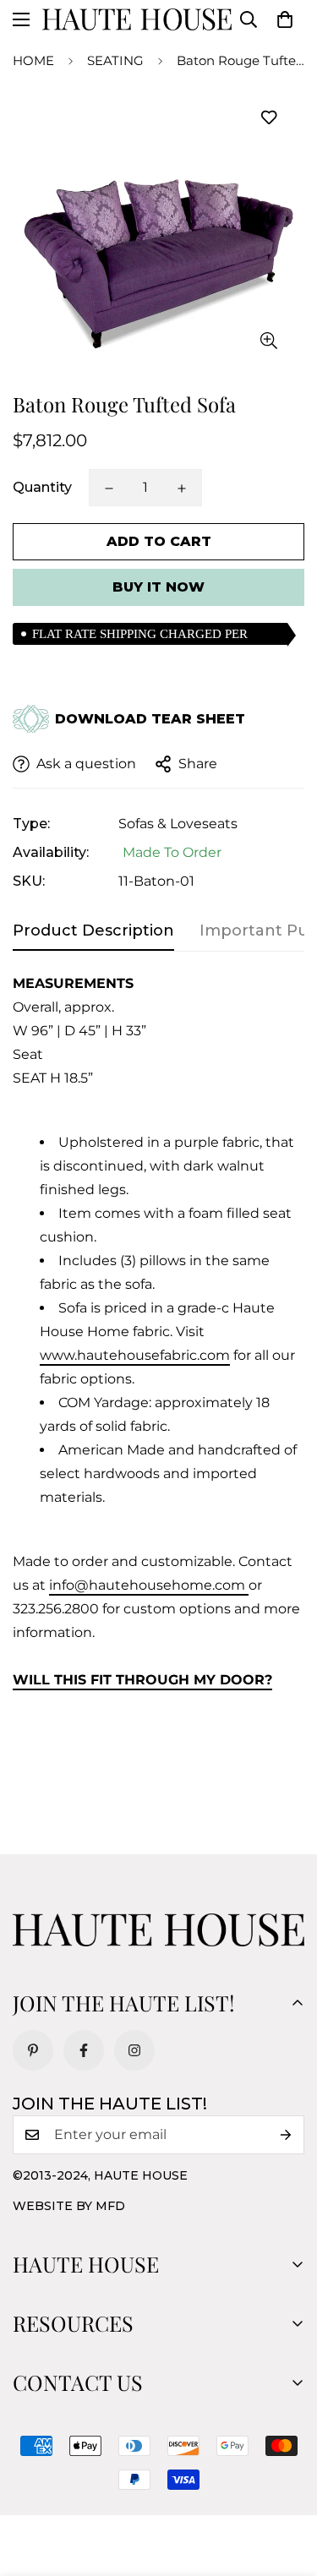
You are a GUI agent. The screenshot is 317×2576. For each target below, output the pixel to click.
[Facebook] (84, 2050)
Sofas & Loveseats (178, 824)
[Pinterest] (33, 2050)
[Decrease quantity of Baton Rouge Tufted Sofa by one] (109, 488)
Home (33, 60)
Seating (115, 60)
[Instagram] (134, 2050)
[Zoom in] (268, 340)
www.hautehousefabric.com (135, 1355)
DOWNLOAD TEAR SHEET (150, 719)
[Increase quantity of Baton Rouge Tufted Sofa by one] (182, 488)
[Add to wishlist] (268, 118)
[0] (285, 19)
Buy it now (158, 587)
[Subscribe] (286, 2135)
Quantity (42, 487)
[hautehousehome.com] (137, 19)
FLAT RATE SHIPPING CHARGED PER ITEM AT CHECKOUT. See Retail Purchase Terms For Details (147, 636)
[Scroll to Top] (287, 2486)
